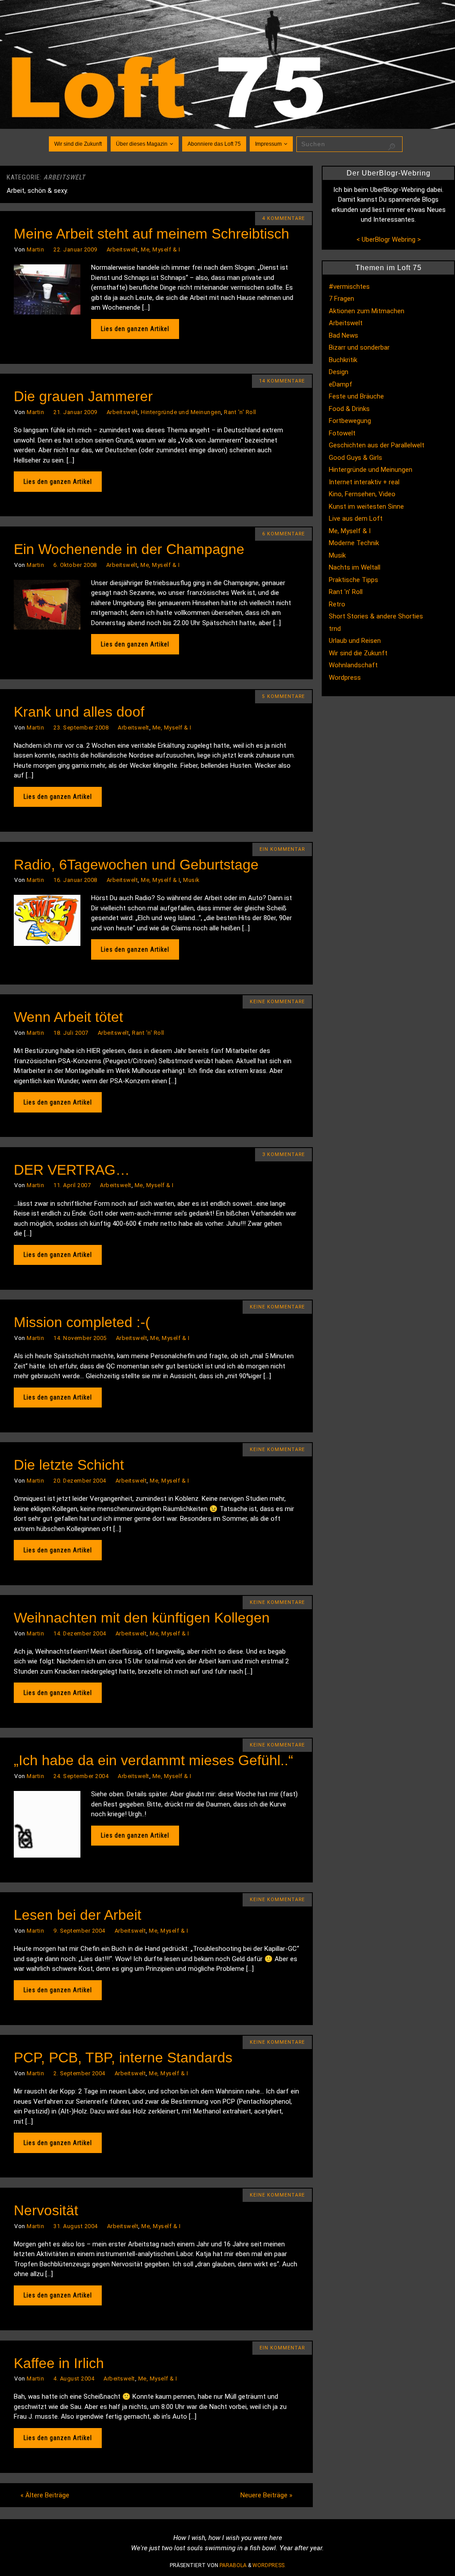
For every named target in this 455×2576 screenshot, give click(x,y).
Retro (337, 604)
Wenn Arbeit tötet (68, 1017)
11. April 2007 (72, 1185)
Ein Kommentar (282, 849)
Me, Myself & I (160, 249)
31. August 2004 (76, 2226)
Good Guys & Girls (355, 458)
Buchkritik (343, 360)
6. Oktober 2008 (75, 565)
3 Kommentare (283, 1154)
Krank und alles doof (79, 712)
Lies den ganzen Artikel (135, 329)
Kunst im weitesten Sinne (366, 506)
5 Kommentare (283, 696)
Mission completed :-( (82, 1322)
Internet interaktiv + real (364, 482)
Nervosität (46, 2210)
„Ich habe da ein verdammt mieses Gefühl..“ (154, 1760)
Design (339, 372)
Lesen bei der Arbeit (78, 1915)
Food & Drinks (349, 409)
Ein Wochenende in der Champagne (129, 549)
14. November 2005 (80, 1338)
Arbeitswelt (122, 249)
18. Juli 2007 (71, 1033)
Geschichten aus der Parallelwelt (377, 445)
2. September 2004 (79, 2073)
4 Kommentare (283, 218)
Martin (35, 249)
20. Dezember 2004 (80, 1481)
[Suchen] (391, 147)
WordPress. (269, 2565)
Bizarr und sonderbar (359, 347)
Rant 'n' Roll (240, 412)
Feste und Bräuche (356, 396)
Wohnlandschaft (353, 665)
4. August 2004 (74, 2379)
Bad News (343, 335)
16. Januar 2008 (75, 880)
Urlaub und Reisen (355, 641)
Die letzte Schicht (69, 1465)
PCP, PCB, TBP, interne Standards (123, 2058)
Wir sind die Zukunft (358, 653)
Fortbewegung (350, 421)
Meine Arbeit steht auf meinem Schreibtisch (152, 234)
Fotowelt (342, 433)
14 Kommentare (282, 381)
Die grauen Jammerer (83, 396)
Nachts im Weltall (355, 567)
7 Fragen (341, 299)
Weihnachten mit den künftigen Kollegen (142, 1618)
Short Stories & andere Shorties (376, 616)
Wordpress (345, 678)
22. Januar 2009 (75, 249)
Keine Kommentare (277, 1002)
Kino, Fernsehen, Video (362, 494)
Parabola (233, 2565)
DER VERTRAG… (72, 1170)
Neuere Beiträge (266, 2495)
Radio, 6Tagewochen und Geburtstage (136, 865)
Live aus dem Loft (356, 518)
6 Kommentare (283, 534)
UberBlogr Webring (389, 239)
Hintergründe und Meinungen (181, 412)
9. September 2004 (79, 1931)
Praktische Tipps (353, 580)
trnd (335, 629)
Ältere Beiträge (45, 2495)
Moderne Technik (354, 543)
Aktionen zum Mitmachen (367, 311)
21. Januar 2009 (75, 412)
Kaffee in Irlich (59, 2363)
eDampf (341, 384)
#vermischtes (349, 287)
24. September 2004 (81, 1776)
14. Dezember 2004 (80, 1633)
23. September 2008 (81, 728)
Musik (191, 880)
